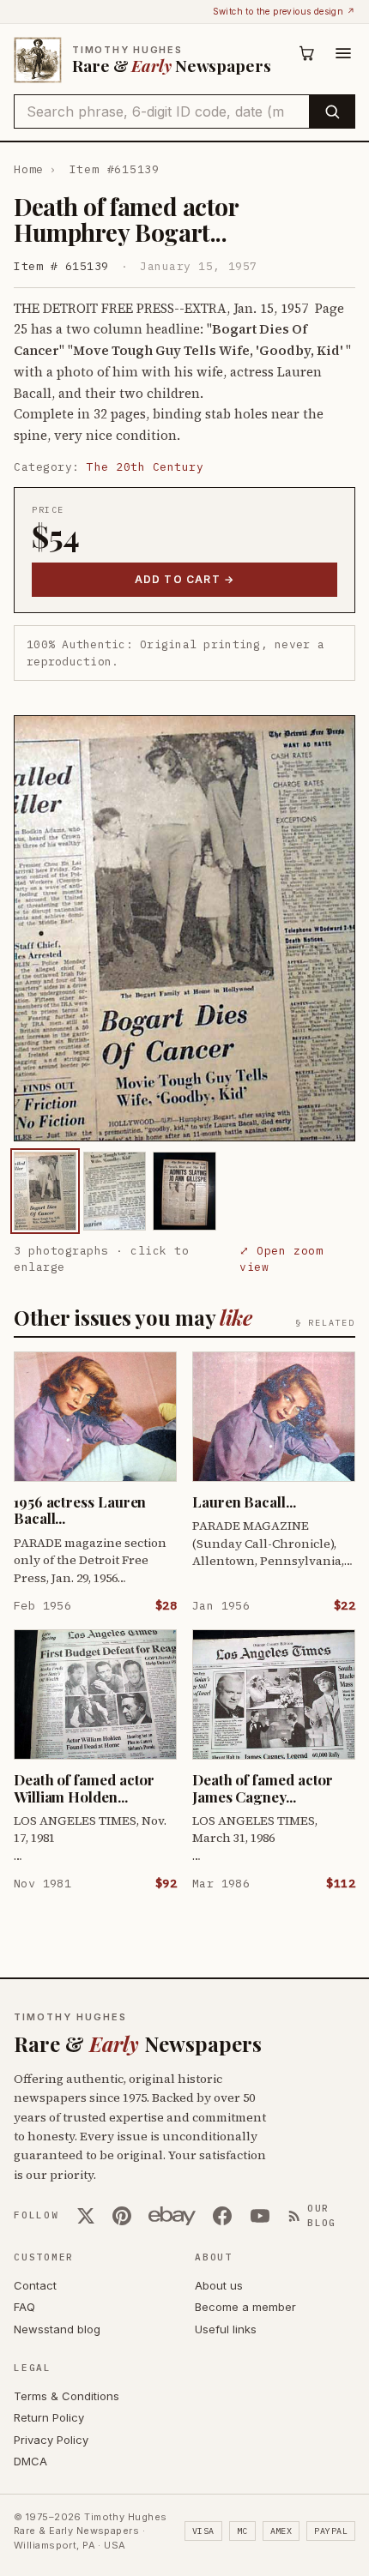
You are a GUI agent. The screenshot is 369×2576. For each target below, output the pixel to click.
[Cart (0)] (307, 53)
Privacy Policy (51, 2440)
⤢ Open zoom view (281, 1259)
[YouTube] (260, 2216)
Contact (35, 2285)
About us (219, 2285)
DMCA (30, 2461)
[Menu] (343, 53)
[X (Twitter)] (86, 2216)
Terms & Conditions (67, 2396)
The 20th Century (145, 467)
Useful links (226, 2329)
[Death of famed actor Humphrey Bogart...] (45, 1191)
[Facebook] (222, 2216)
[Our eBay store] (172, 2216)
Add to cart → (185, 579)
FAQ (24, 2307)
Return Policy (49, 2417)
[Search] (332, 111)
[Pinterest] (122, 2216)
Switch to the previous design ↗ (284, 11)
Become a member (245, 2307)
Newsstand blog (57, 2329)
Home (29, 169)
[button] (184, 928)
